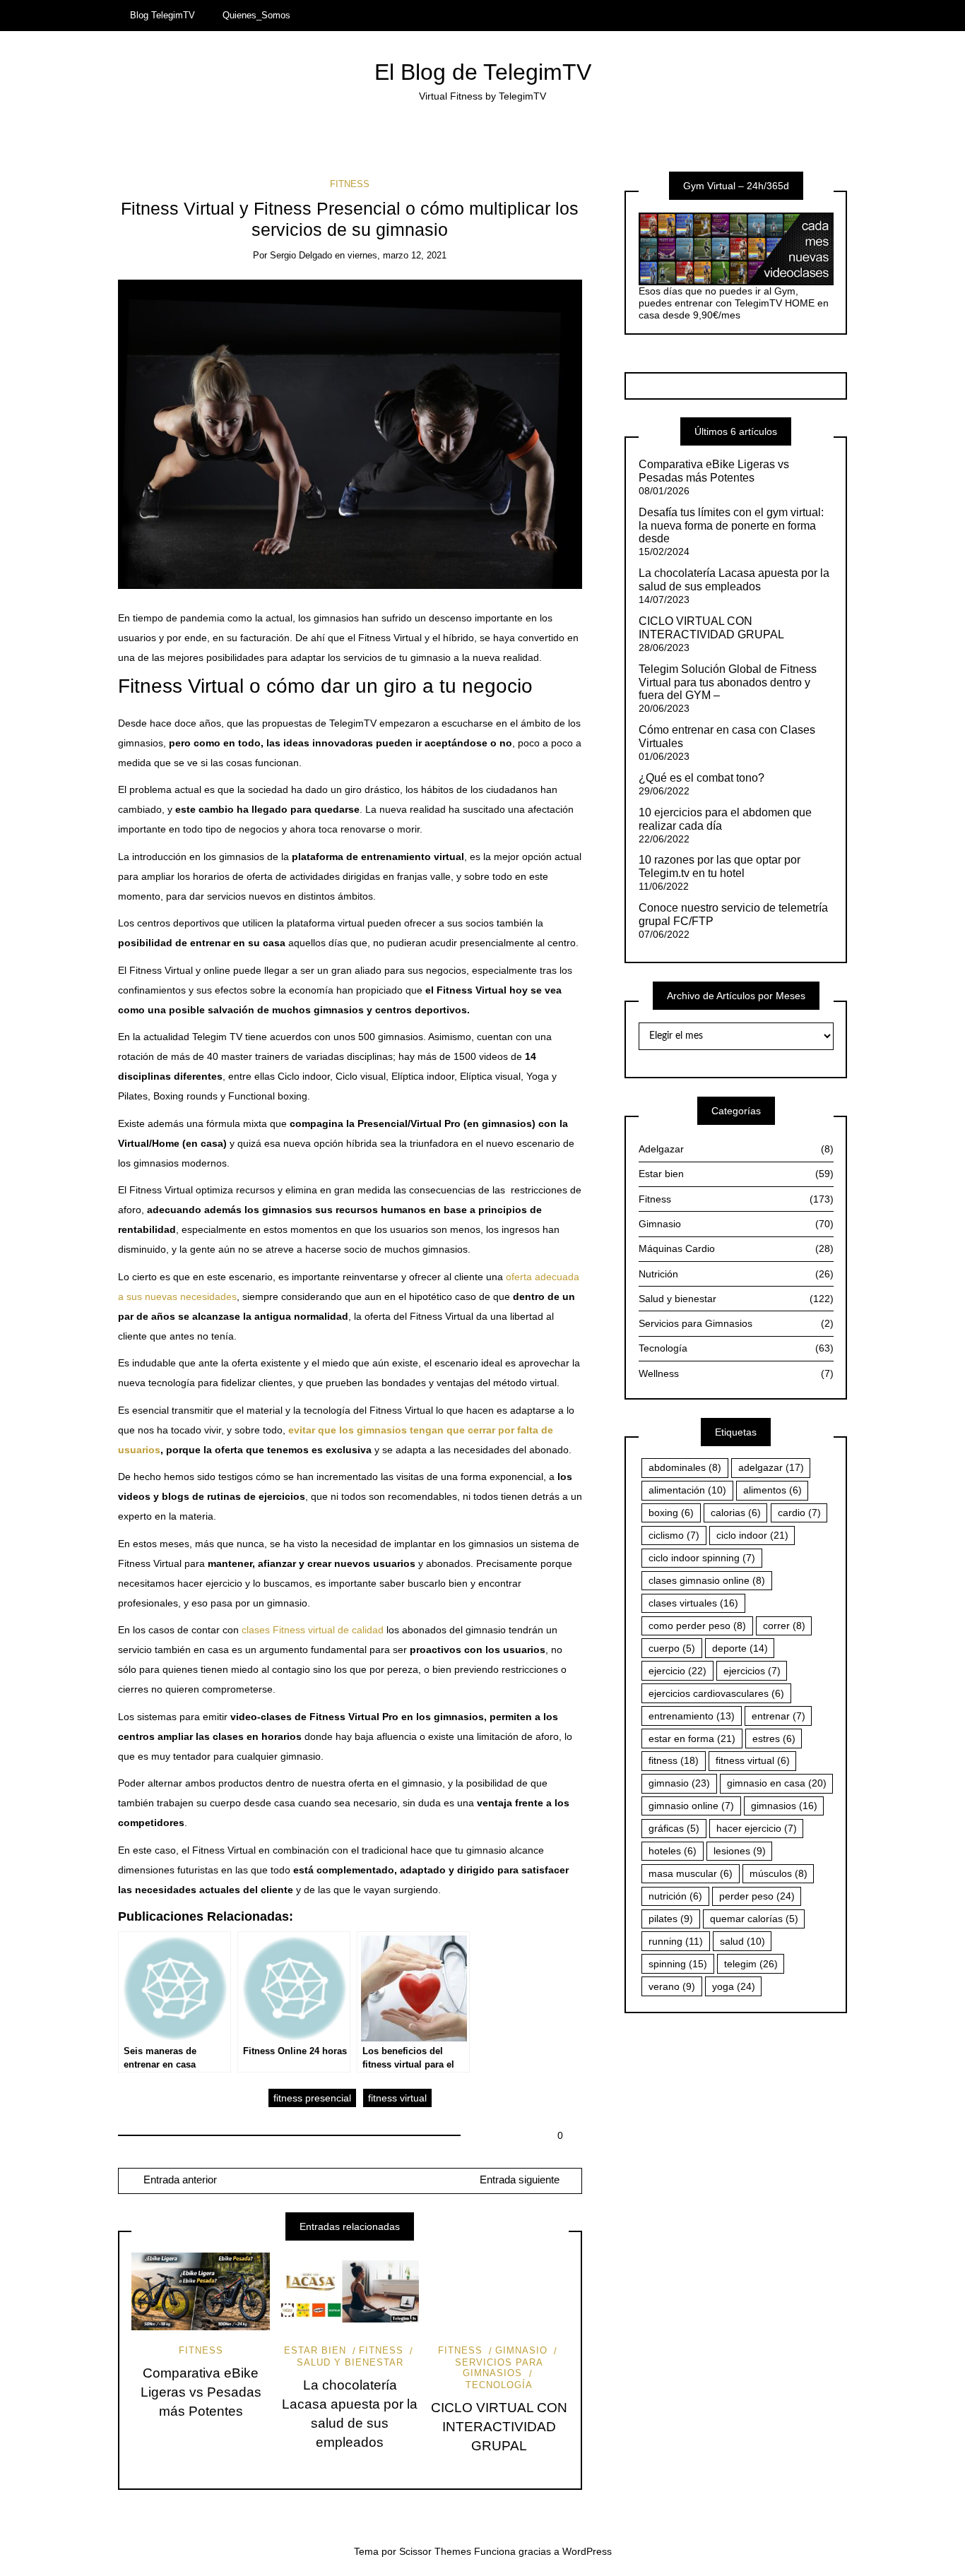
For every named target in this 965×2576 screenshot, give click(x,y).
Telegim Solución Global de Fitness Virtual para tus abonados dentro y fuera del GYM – (728, 682)
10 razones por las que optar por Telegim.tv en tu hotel (720, 866)
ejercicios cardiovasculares (716, 1693)
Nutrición (736, 1274)
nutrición (675, 1896)
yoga (734, 1986)
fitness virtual (397, 2098)
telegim (751, 1964)
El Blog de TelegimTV (483, 72)
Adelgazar (736, 1149)
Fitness (350, 184)
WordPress (587, 2551)
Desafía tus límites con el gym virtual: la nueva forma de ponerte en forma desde (731, 526)
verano (672, 1986)
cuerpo (672, 1648)
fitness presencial (312, 2098)
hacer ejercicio (757, 1828)
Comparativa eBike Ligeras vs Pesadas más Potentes (201, 2392)
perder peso (757, 1896)
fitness (674, 1760)
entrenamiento (692, 1716)
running (676, 1941)
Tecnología (736, 1348)
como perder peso (697, 1626)
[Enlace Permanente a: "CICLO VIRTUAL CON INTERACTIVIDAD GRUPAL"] (499, 2291)
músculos (778, 1873)
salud (742, 1941)
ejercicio (677, 1671)
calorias (736, 1513)
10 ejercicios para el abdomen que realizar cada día (725, 819)
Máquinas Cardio (736, 1248)
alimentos (772, 1490)
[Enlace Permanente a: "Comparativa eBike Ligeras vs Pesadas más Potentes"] (201, 2291)
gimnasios (784, 1806)
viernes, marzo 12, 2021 (397, 255)
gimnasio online (691, 1806)
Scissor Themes (435, 2551)
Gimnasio (521, 2350)
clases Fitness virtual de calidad (313, 1630)
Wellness (736, 1373)
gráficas (674, 1828)
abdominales (685, 1467)
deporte (740, 1648)
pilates (671, 1919)
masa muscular (691, 1873)
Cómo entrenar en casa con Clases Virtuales (727, 737)
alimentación (687, 1490)
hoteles (673, 1851)
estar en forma (692, 1739)
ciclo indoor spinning (702, 1558)
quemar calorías (754, 1919)
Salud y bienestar (736, 1299)
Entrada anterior (179, 2180)
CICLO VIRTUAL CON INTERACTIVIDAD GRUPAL (499, 2427)
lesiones (740, 1851)
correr (784, 1626)
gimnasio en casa (777, 1783)
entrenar (778, 1716)
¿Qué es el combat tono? (701, 778)
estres (774, 1739)
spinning (678, 1964)
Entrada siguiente (520, 2180)
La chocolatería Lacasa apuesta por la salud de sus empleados (734, 580)
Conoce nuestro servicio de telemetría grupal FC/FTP (733, 914)
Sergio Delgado (301, 255)
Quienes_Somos (256, 15)
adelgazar (771, 1467)
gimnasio (679, 1783)
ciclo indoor (752, 1535)
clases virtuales (693, 1603)
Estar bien (315, 2350)
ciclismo (674, 1535)
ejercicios (752, 1671)
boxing (671, 1513)
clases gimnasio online (707, 1580)
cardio (799, 1513)
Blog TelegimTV (162, 15)
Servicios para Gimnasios (499, 2368)
